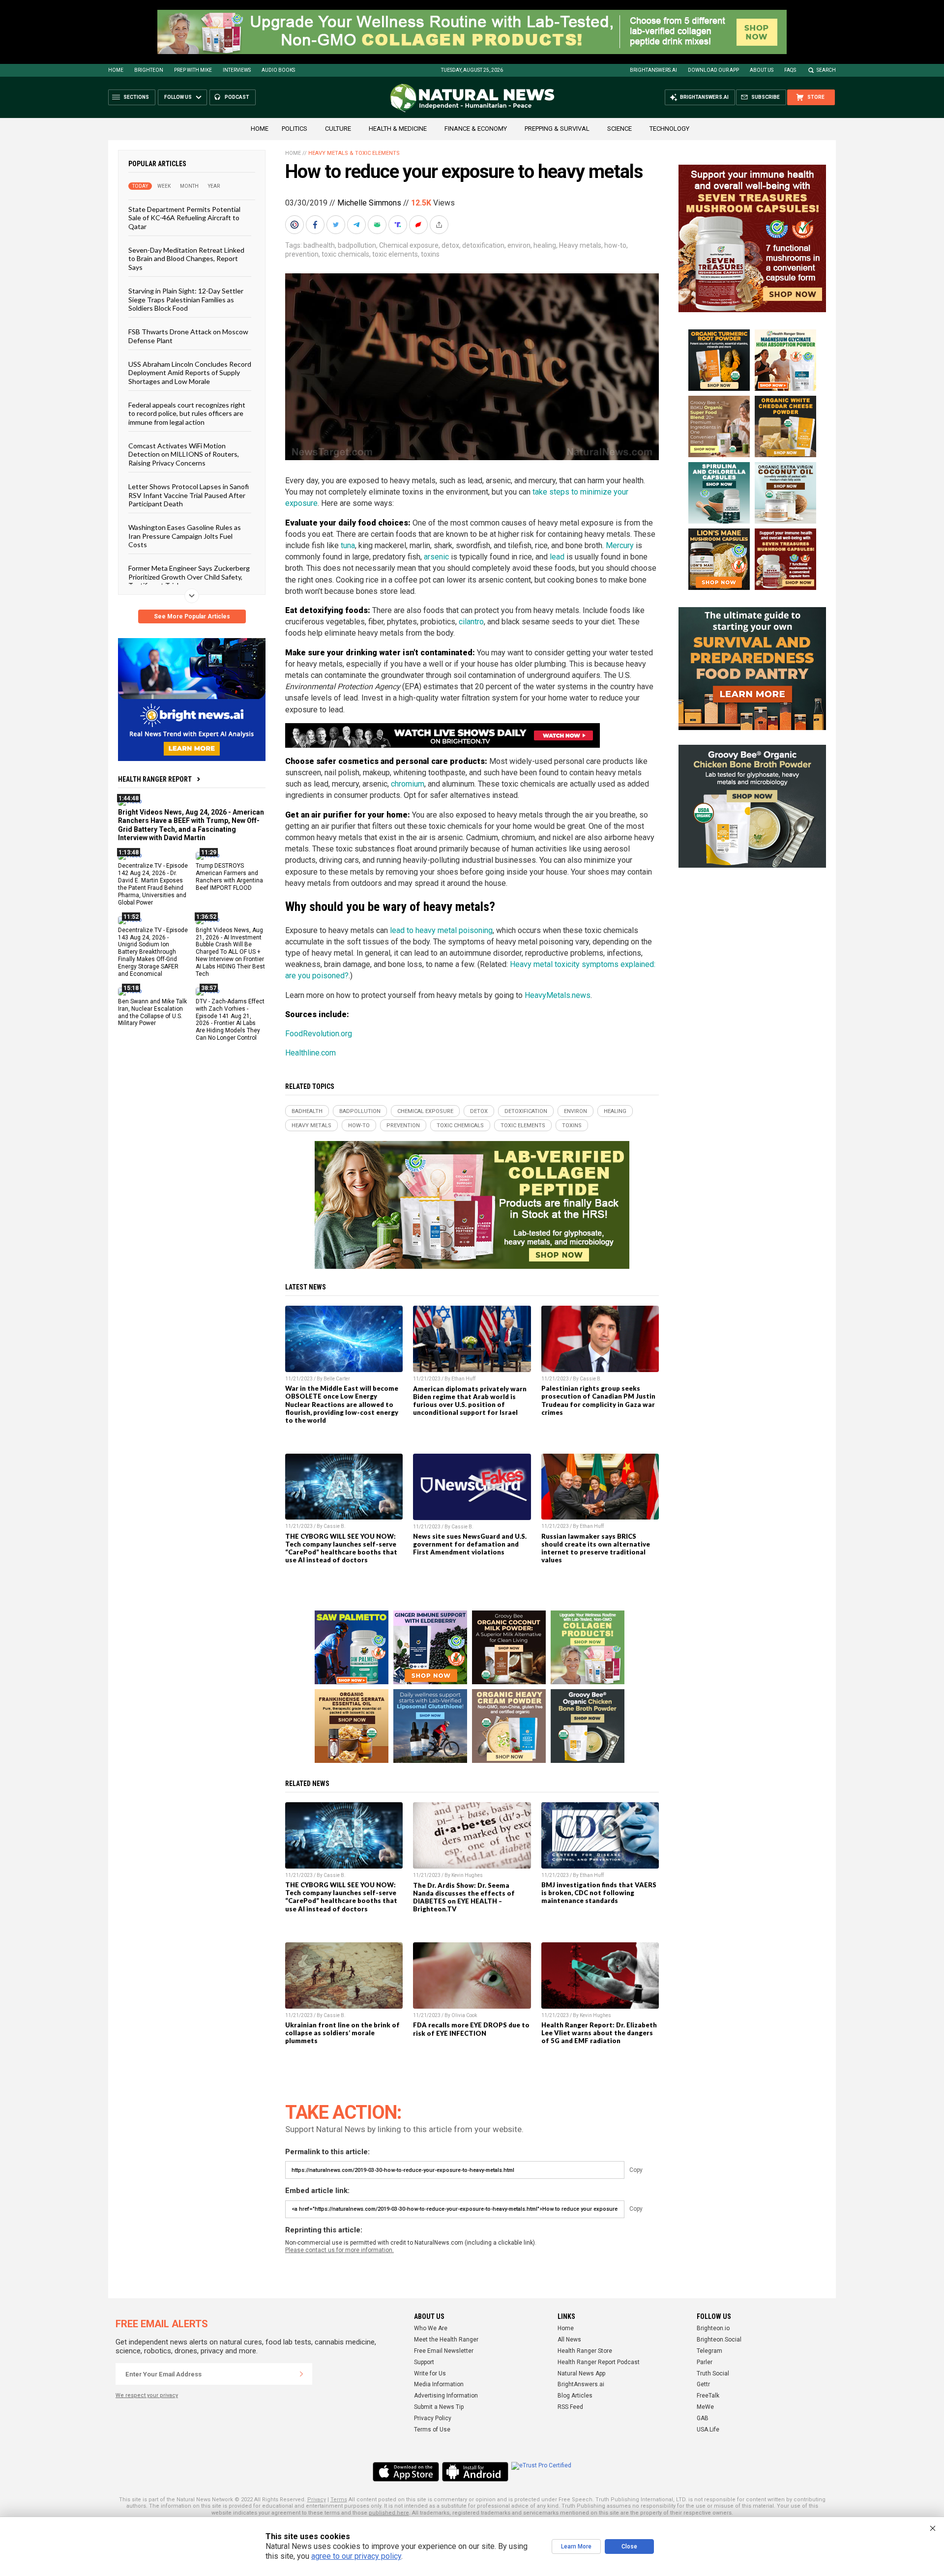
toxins (430, 254)
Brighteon (149, 70)
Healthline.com (310, 1053)
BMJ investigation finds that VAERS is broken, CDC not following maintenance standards (599, 1893)
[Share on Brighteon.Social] (295, 225)
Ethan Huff (463, 1379)
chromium (408, 784)
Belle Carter (337, 1379)
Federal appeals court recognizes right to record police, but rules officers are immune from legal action (187, 413)
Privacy (317, 2500)
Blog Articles (575, 2396)
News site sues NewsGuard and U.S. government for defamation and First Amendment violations (470, 1544)
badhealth (319, 245)
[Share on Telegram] (357, 225)
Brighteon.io (713, 2328)
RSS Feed (570, 2407)
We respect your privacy (147, 2395)
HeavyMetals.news (558, 995)
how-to (615, 245)
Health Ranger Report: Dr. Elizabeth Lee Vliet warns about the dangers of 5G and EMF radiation (599, 2033)
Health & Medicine (398, 129)
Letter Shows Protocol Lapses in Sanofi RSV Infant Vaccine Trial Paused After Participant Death (189, 495)
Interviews (237, 70)
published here (389, 2513)
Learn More (576, 2547)
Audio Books (278, 70)
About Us (762, 70)
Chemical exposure (409, 245)
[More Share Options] (440, 225)
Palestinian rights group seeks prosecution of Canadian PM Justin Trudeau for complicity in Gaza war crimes (598, 1400)
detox (450, 245)
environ (519, 245)
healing (545, 245)
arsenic (436, 557)
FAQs (790, 70)
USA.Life (708, 2430)
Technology (669, 129)
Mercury (620, 545)
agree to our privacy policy (356, 2556)
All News (569, 2340)
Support (424, 2362)
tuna (348, 545)
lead (557, 557)
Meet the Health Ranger (446, 2340)
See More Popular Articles (192, 616)
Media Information (439, 2384)
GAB (703, 2418)
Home (116, 70)
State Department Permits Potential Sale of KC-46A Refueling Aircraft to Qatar (184, 218)
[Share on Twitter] (337, 225)
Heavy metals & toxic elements (354, 153)
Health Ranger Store (585, 2351)
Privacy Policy (433, 2418)
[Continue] (301, 2374)
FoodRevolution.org (319, 1034)
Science (619, 129)
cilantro (471, 622)
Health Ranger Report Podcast (599, 2362)
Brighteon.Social (719, 2340)
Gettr (703, 2384)
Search (826, 70)
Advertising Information (446, 2396)
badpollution (357, 245)
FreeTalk (708, 2396)
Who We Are (431, 2328)
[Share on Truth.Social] (399, 225)
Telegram (709, 2351)
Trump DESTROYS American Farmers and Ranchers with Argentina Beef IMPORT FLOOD (229, 877)
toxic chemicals (345, 254)
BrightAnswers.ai (653, 70)
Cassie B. (591, 1379)
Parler (705, 2362)
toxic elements (395, 254)
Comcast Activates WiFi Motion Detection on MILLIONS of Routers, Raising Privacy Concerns (184, 454)
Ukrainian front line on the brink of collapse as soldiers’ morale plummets (342, 2033)
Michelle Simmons (369, 203)
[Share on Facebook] (316, 225)
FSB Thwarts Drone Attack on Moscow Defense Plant (188, 336)
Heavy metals (580, 245)
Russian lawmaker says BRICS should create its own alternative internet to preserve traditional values (596, 1548)
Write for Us (430, 2373)
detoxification (483, 245)
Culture (338, 129)
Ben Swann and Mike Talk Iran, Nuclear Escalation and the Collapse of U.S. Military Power (152, 1012)
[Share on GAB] (378, 225)
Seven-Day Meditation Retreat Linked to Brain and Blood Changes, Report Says (186, 259)
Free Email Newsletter (444, 2351)
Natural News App (581, 2373)
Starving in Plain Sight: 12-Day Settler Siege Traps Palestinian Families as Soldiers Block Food (186, 299)
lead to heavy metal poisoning (441, 930)
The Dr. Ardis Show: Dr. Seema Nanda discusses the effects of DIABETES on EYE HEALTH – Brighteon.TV (464, 1897)
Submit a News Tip (439, 2407)
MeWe (705, 2407)
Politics (295, 129)
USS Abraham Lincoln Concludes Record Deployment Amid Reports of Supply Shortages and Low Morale (190, 373)
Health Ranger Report (155, 779)
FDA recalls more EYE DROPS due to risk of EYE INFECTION (471, 2029)
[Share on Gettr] (419, 225)
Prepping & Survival (557, 129)
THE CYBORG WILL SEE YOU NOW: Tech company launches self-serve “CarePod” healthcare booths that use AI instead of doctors (341, 1548)
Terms (339, 2500)
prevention (302, 254)
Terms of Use (432, 2430)
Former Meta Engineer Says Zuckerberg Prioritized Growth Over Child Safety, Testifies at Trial (189, 577)
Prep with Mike (193, 70)
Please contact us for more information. (339, 2250)
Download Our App (713, 70)
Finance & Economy (476, 129)
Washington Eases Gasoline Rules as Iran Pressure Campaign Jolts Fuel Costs (185, 536)
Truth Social (713, 2373)
